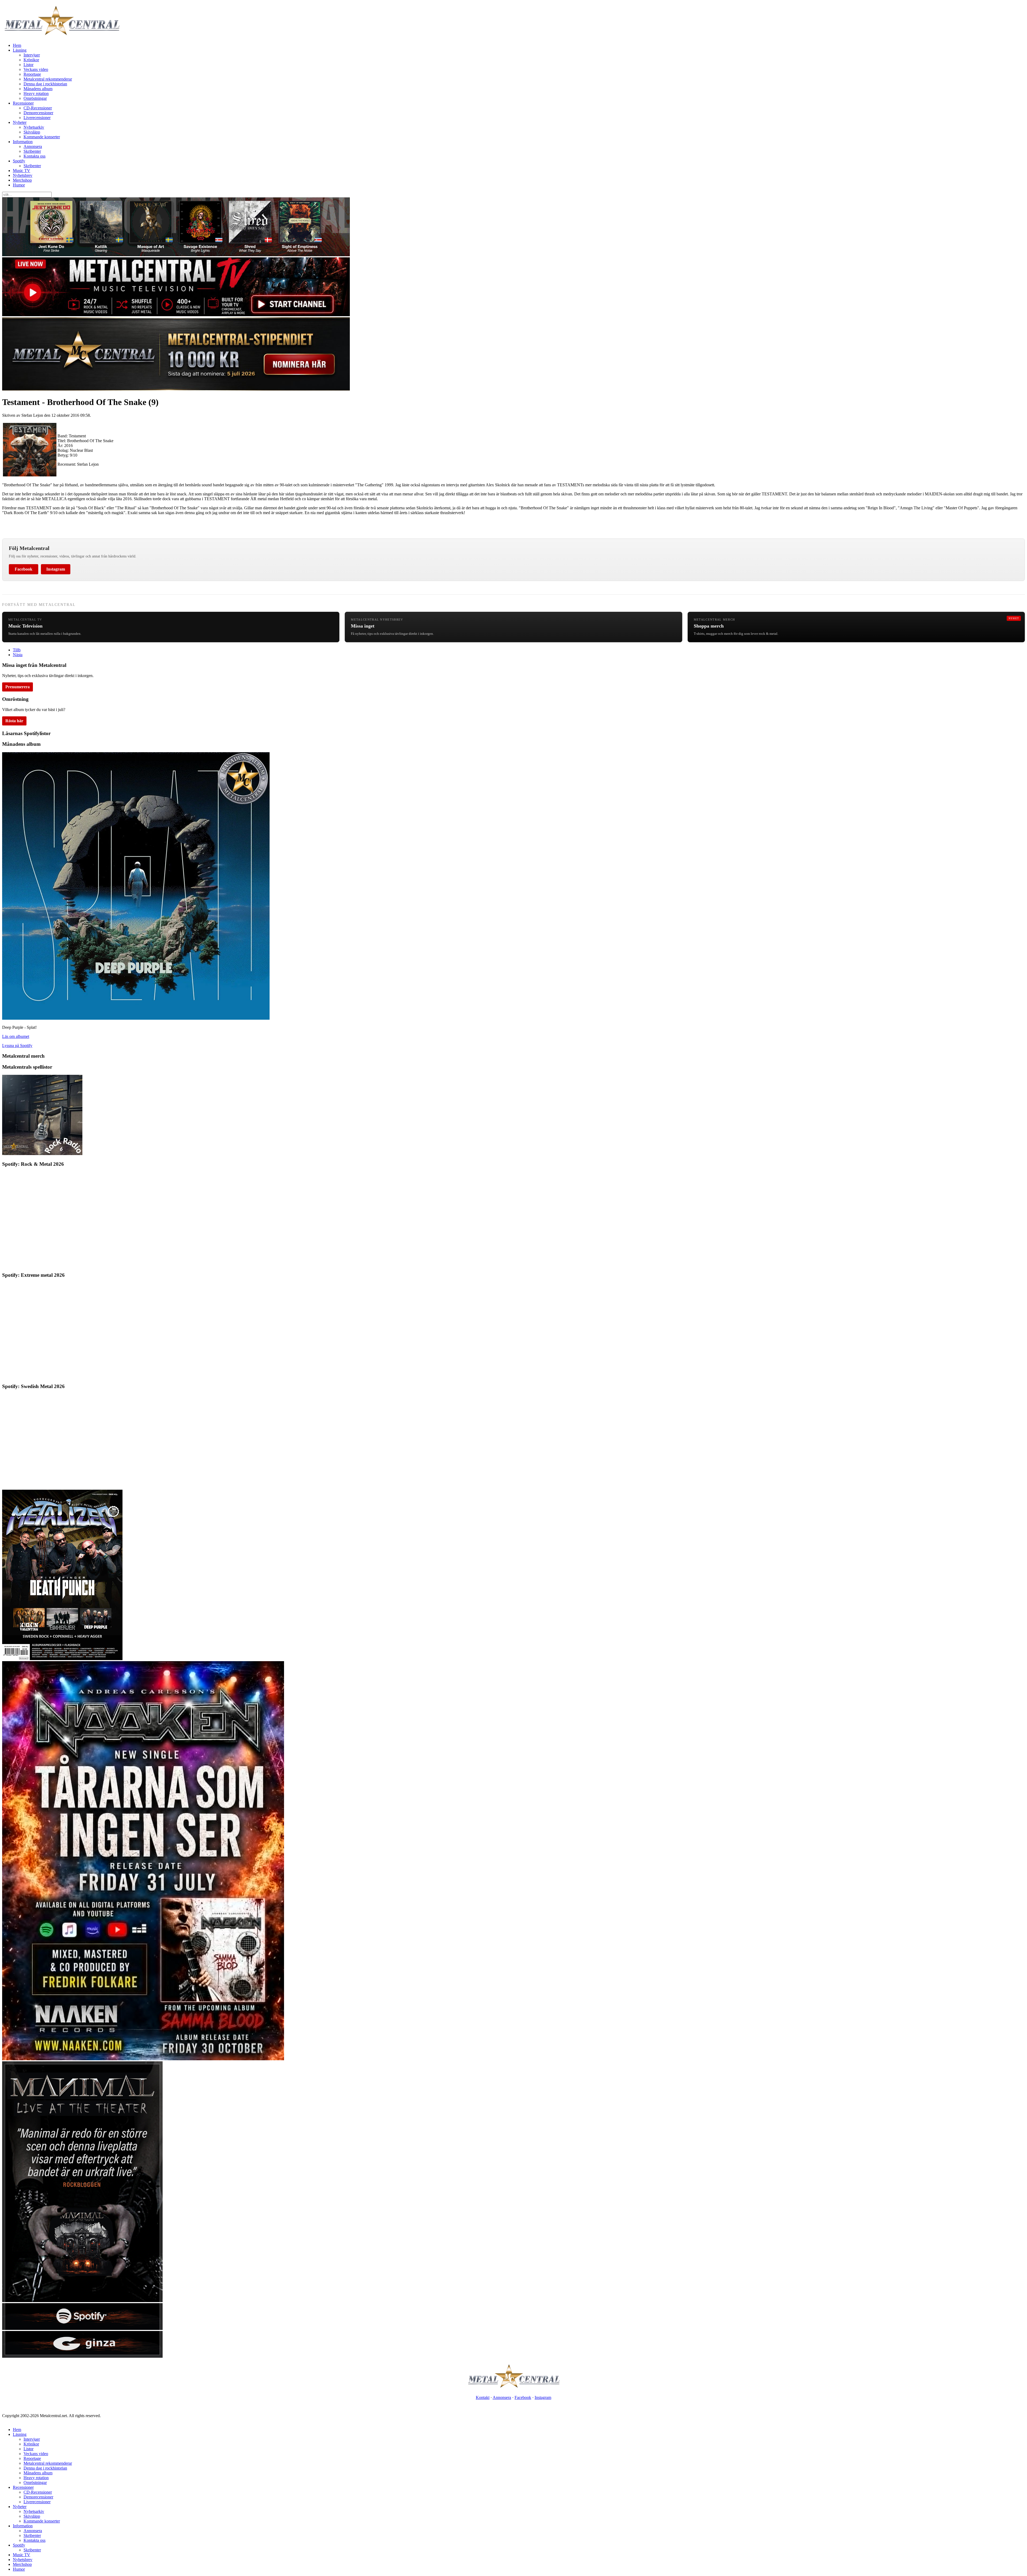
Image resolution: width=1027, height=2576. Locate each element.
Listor (28, 65)
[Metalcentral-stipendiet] (176, 389)
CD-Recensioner (38, 108)
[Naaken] (143, 2059)
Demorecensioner (38, 113)
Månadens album (38, 89)
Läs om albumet (16, 1036)
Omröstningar (35, 98)
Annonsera (33, 146)
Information (23, 142)
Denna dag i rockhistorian (45, 84)
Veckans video (36, 69)
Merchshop (22, 180)
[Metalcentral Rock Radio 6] (42, 1154)
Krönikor (31, 60)
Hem (17, 45)
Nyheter (20, 122)
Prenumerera (18, 687)
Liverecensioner (37, 118)
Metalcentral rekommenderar (48, 79)
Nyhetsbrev (23, 175)
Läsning (20, 50)
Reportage (32, 74)
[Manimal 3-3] (82, 2356)
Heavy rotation (36, 93)
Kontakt (483, 2397)
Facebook (24, 569)
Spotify (19, 161)
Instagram (56, 569)
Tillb (17, 650)
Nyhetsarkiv (34, 127)
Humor (19, 185)
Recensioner (23, 103)
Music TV (22, 171)
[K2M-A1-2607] (176, 255)
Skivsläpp (32, 132)
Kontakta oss (35, 156)
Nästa (18, 655)
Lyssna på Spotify (17, 1046)
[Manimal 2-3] (82, 2328)
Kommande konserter (42, 137)
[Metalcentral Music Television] (176, 315)
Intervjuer (32, 55)
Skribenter (32, 151)
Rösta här (14, 721)
